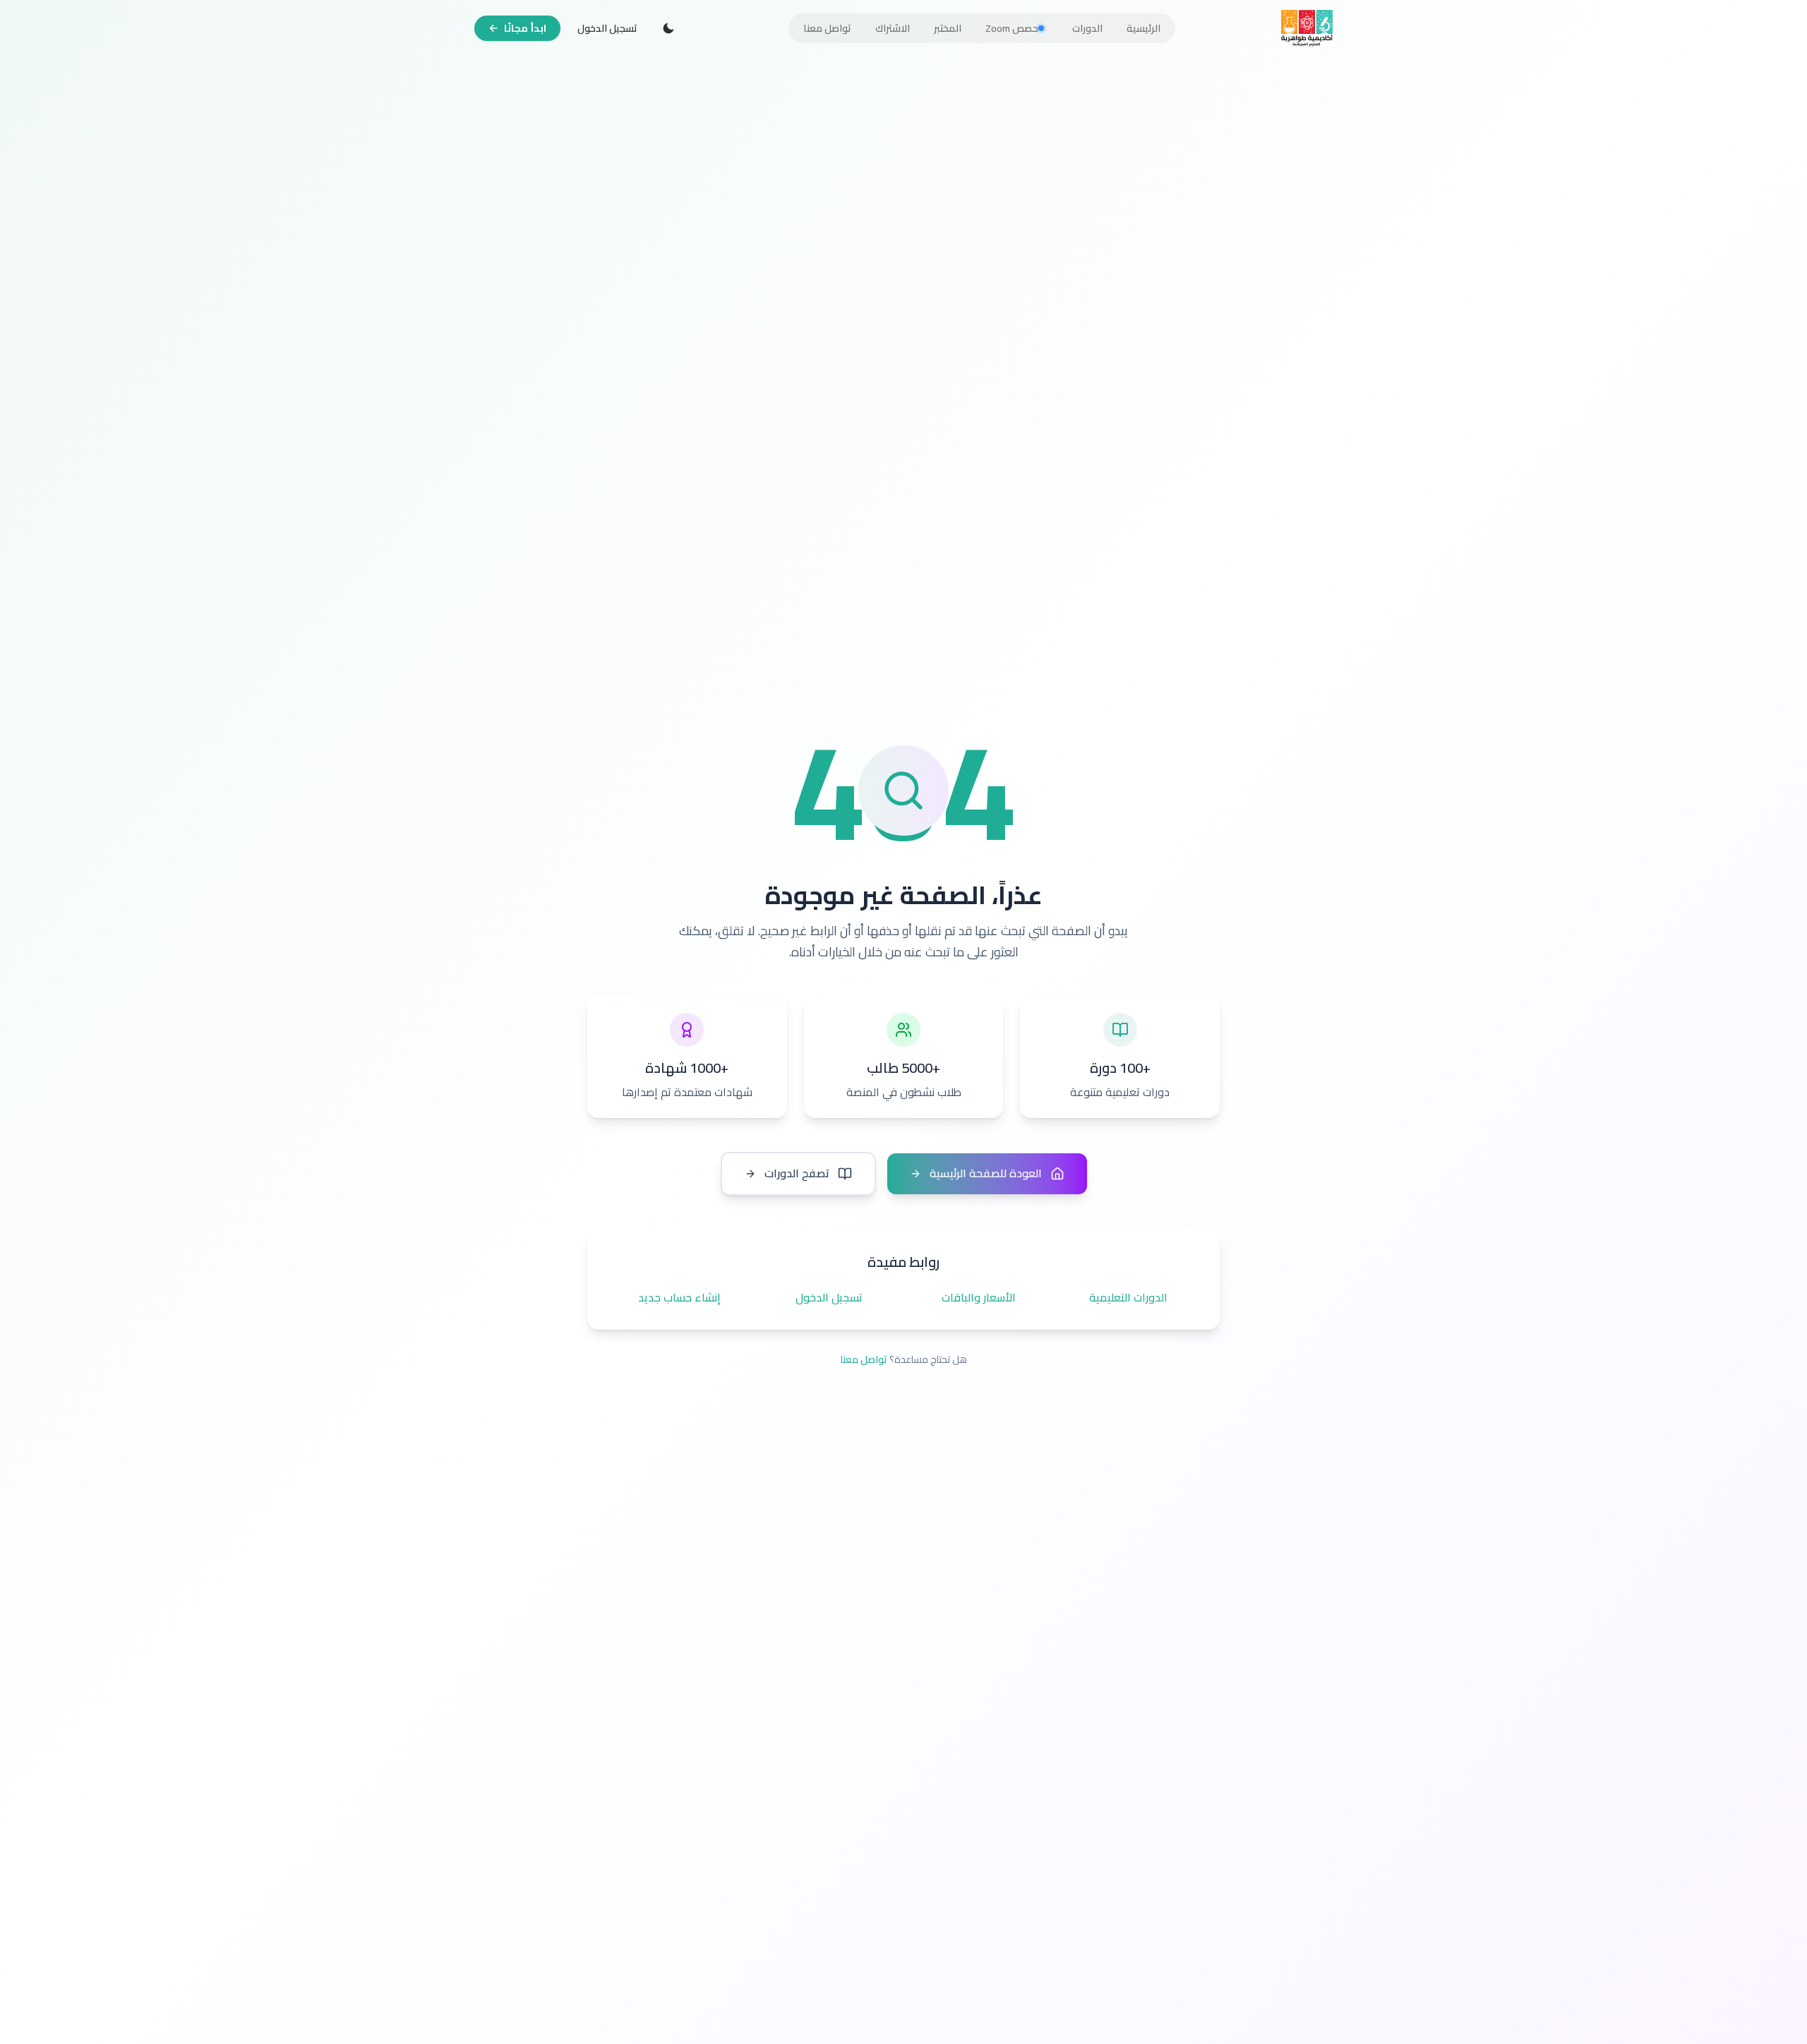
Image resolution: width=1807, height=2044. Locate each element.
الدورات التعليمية (1128, 1298)
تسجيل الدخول (607, 28)
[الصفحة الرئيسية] (1307, 28)
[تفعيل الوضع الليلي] (668, 28)
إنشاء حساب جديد (679, 1298)
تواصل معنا (864, 1359)
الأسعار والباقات (979, 1298)
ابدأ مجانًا (525, 28)
